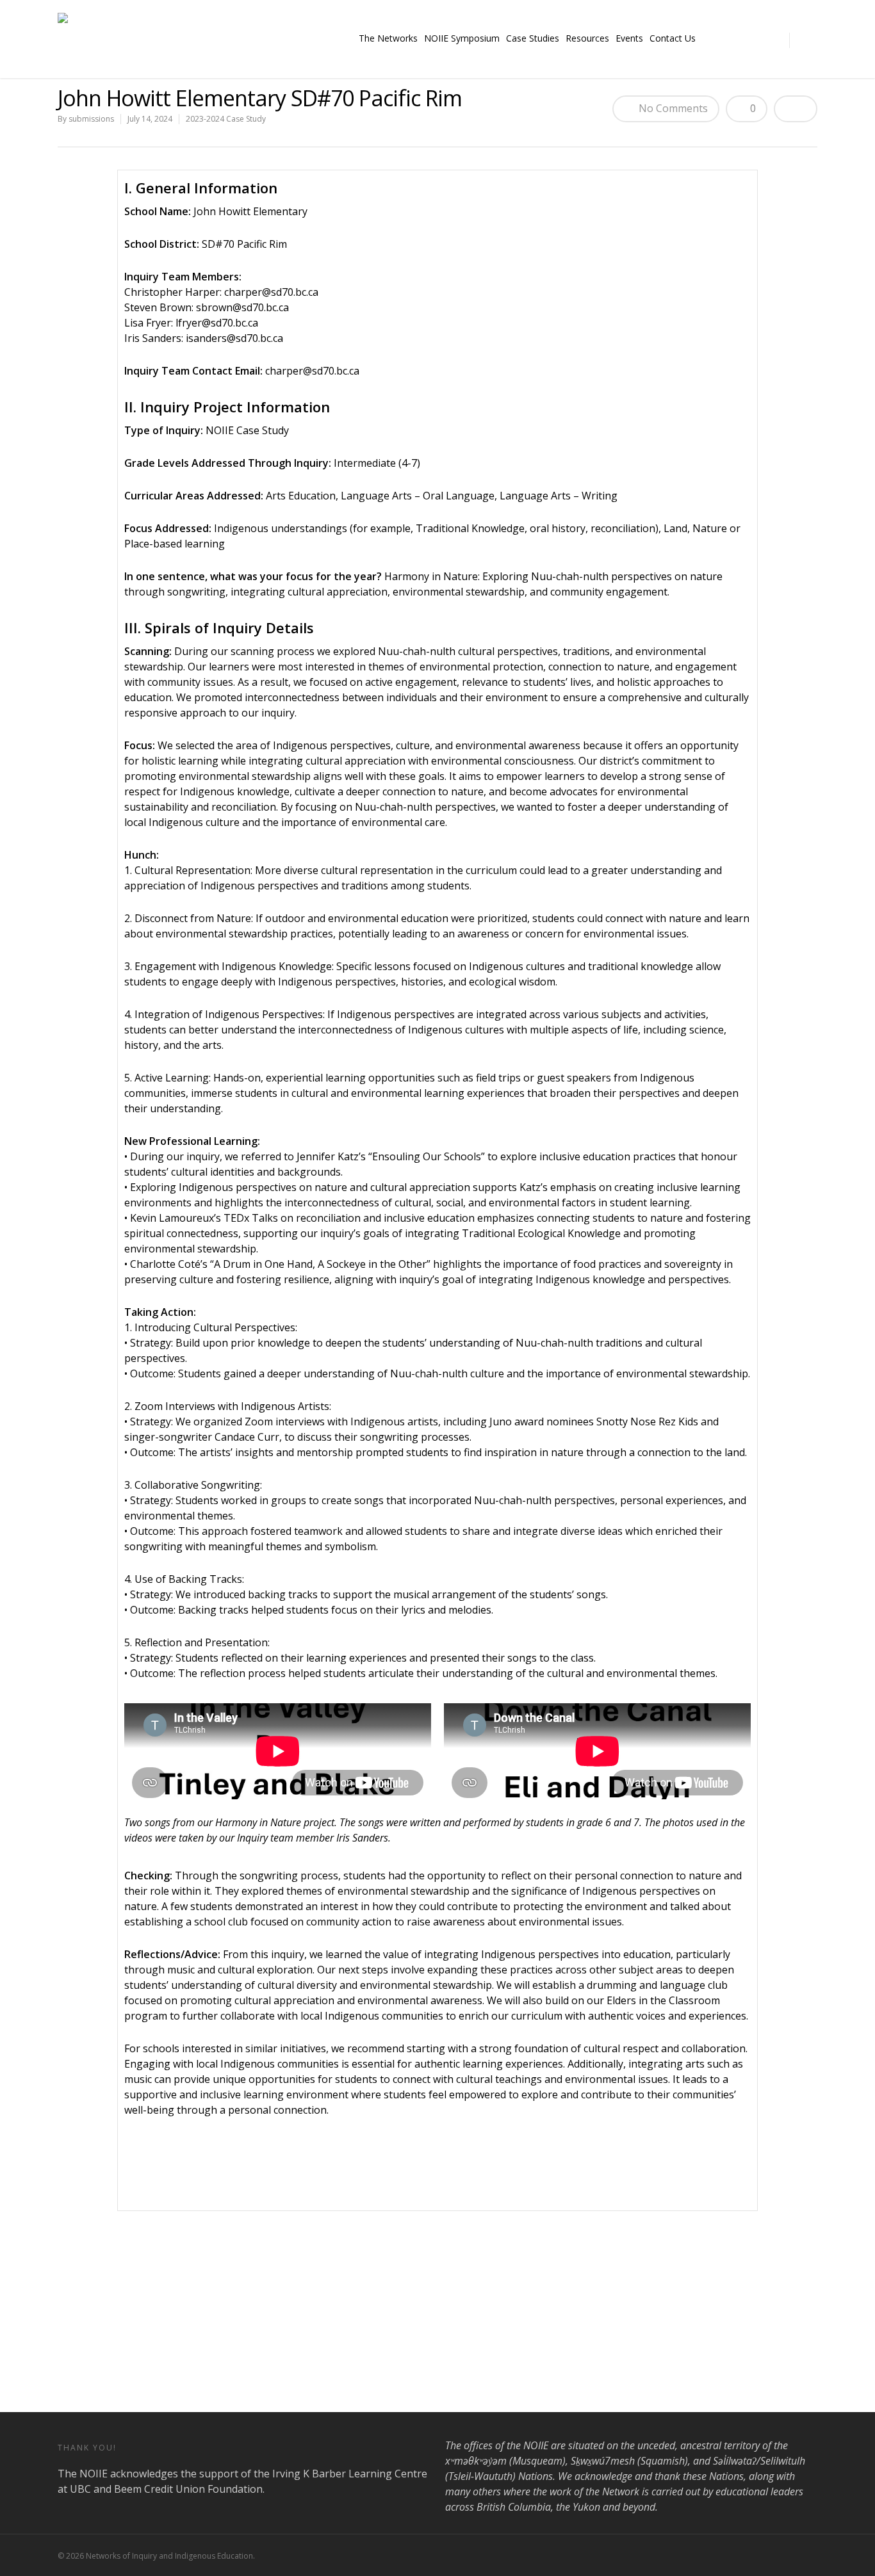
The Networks (388, 38)
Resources (587, 38)
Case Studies (533, 38)
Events (629, 38)
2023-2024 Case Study (226, 119)
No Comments (672, 108)
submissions (91, 119)
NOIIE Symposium (462, 38)
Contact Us (673, 38)
